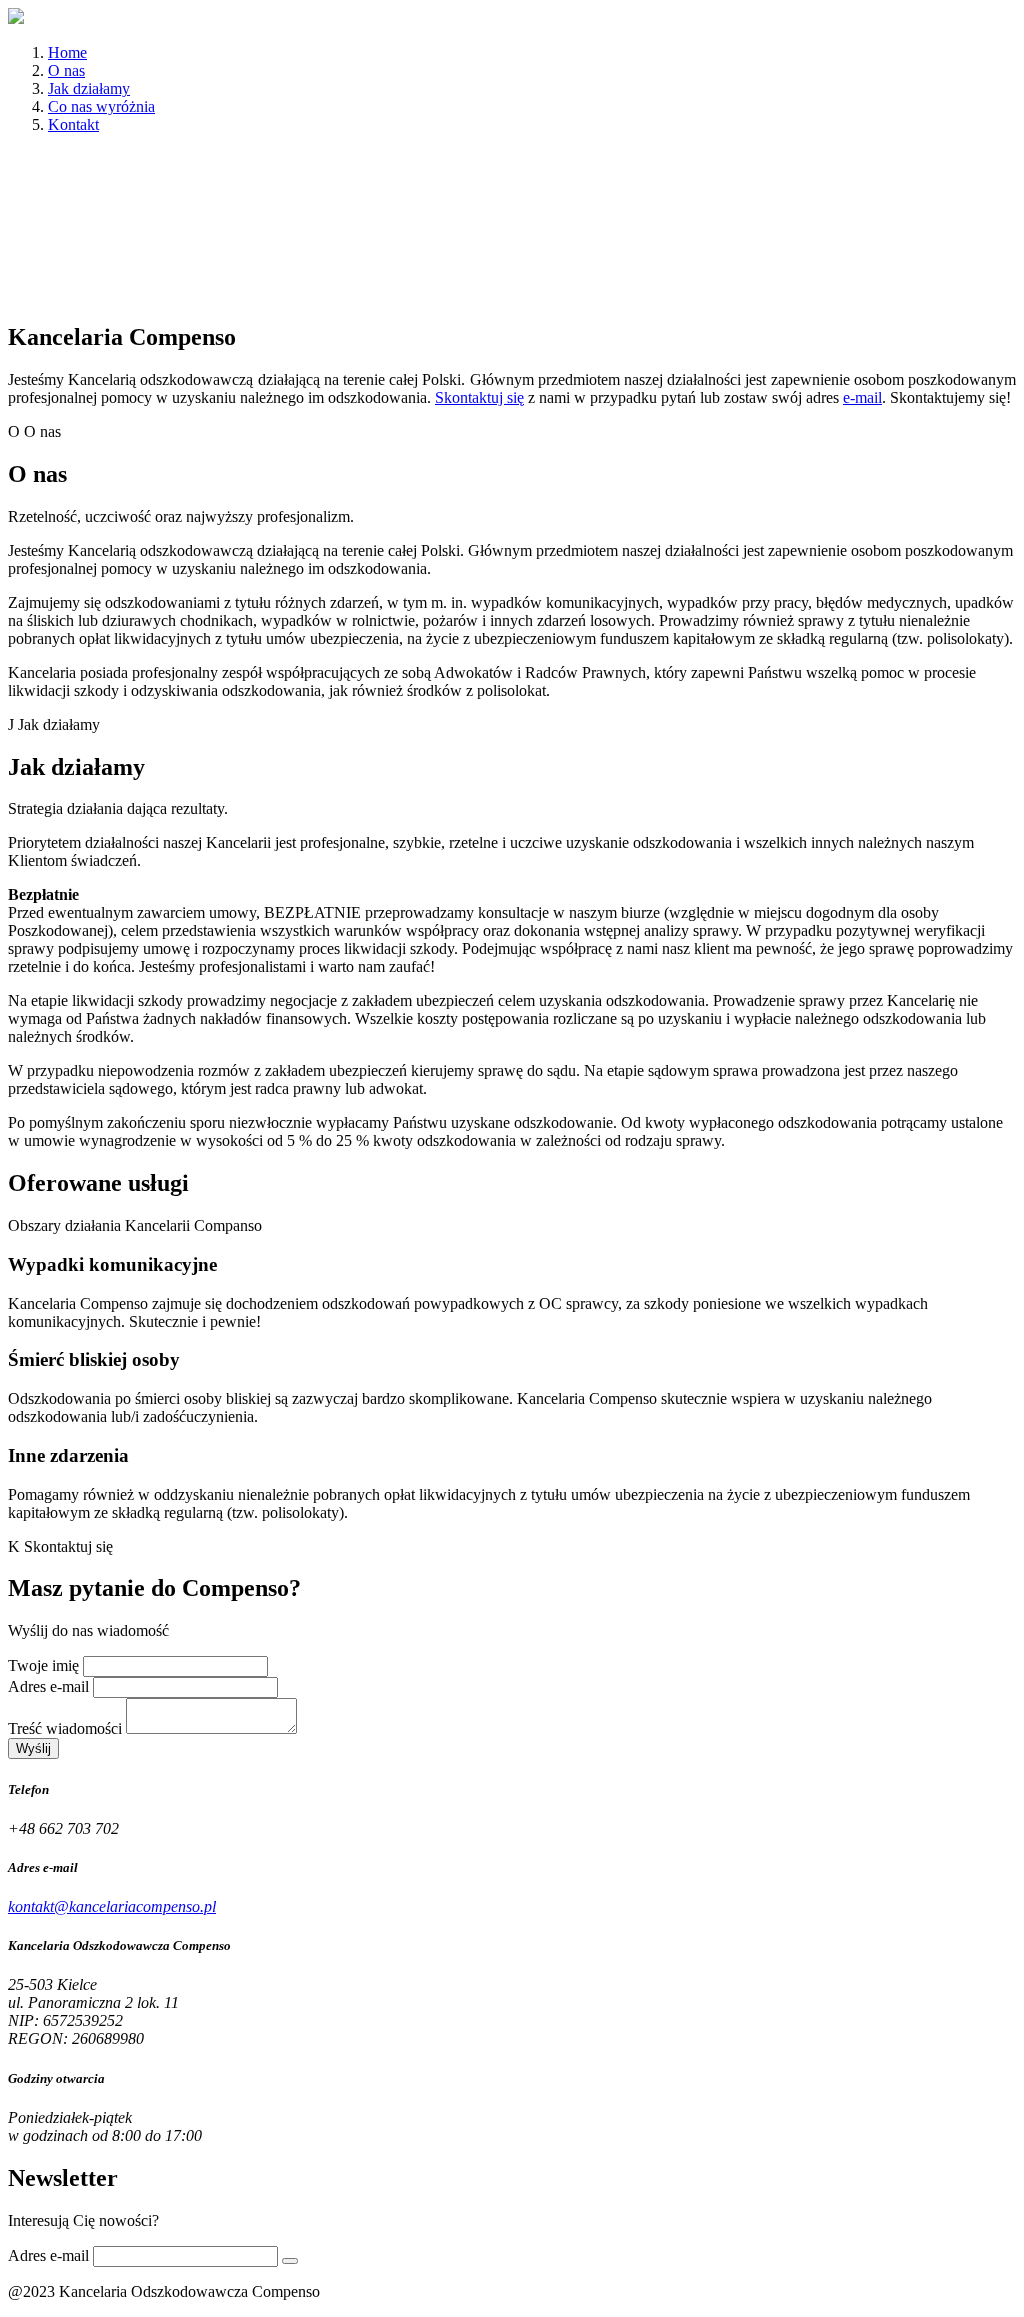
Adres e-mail (48, 1686)
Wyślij (33, 1748)
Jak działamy (89, 88)
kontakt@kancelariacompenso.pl (112, 1906)
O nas (66, 70)
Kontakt (73, 124)
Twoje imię (43, 1665)
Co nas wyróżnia (101, 106)
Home (67, 52)
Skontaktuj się (479, 397)
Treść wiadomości (65, 1728)
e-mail (862, 397)
